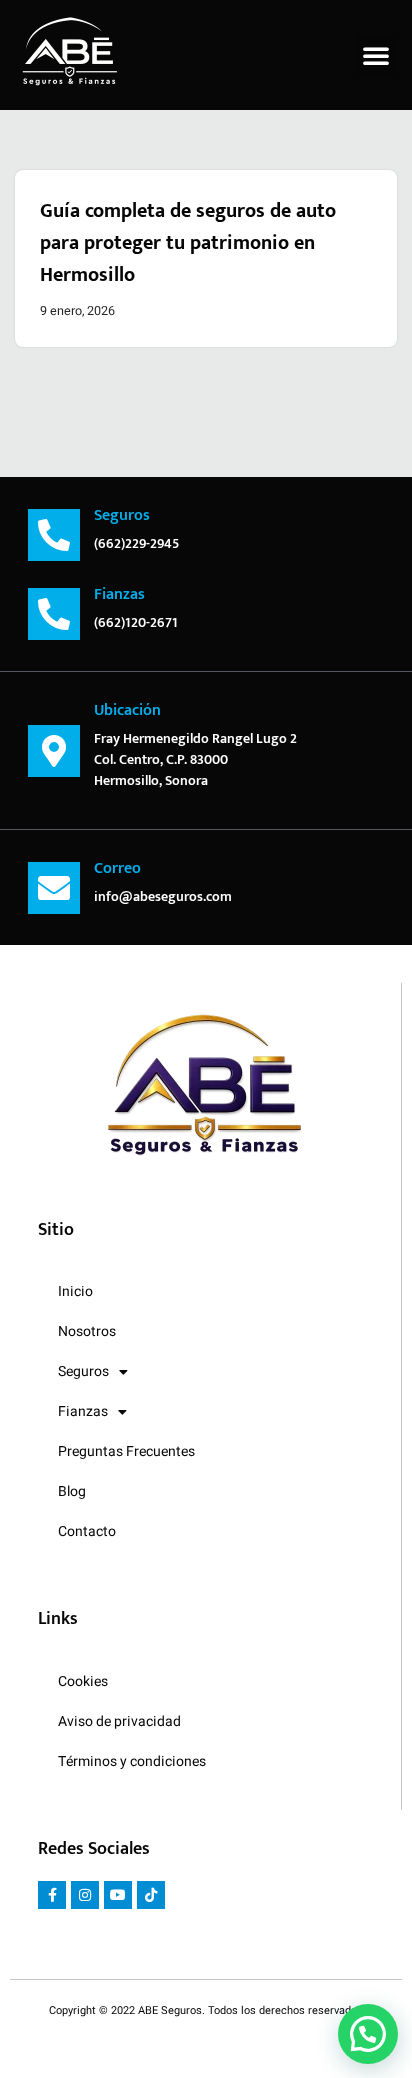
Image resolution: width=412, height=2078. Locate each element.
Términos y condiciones (132, 1761)
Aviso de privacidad (119, 1721)
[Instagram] (85, 1895)
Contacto (87, 1531)
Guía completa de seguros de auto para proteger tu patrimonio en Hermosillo (188, 243)
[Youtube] (118, 1895)
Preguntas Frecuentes (126, 1451)
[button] (376, 55)
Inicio (75, 1291)
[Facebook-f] (52, 1895)
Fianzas (83, 1411)
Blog (72, 1491)
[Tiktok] (151, 1895)
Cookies (83, 1681)
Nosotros (87, 1331)
